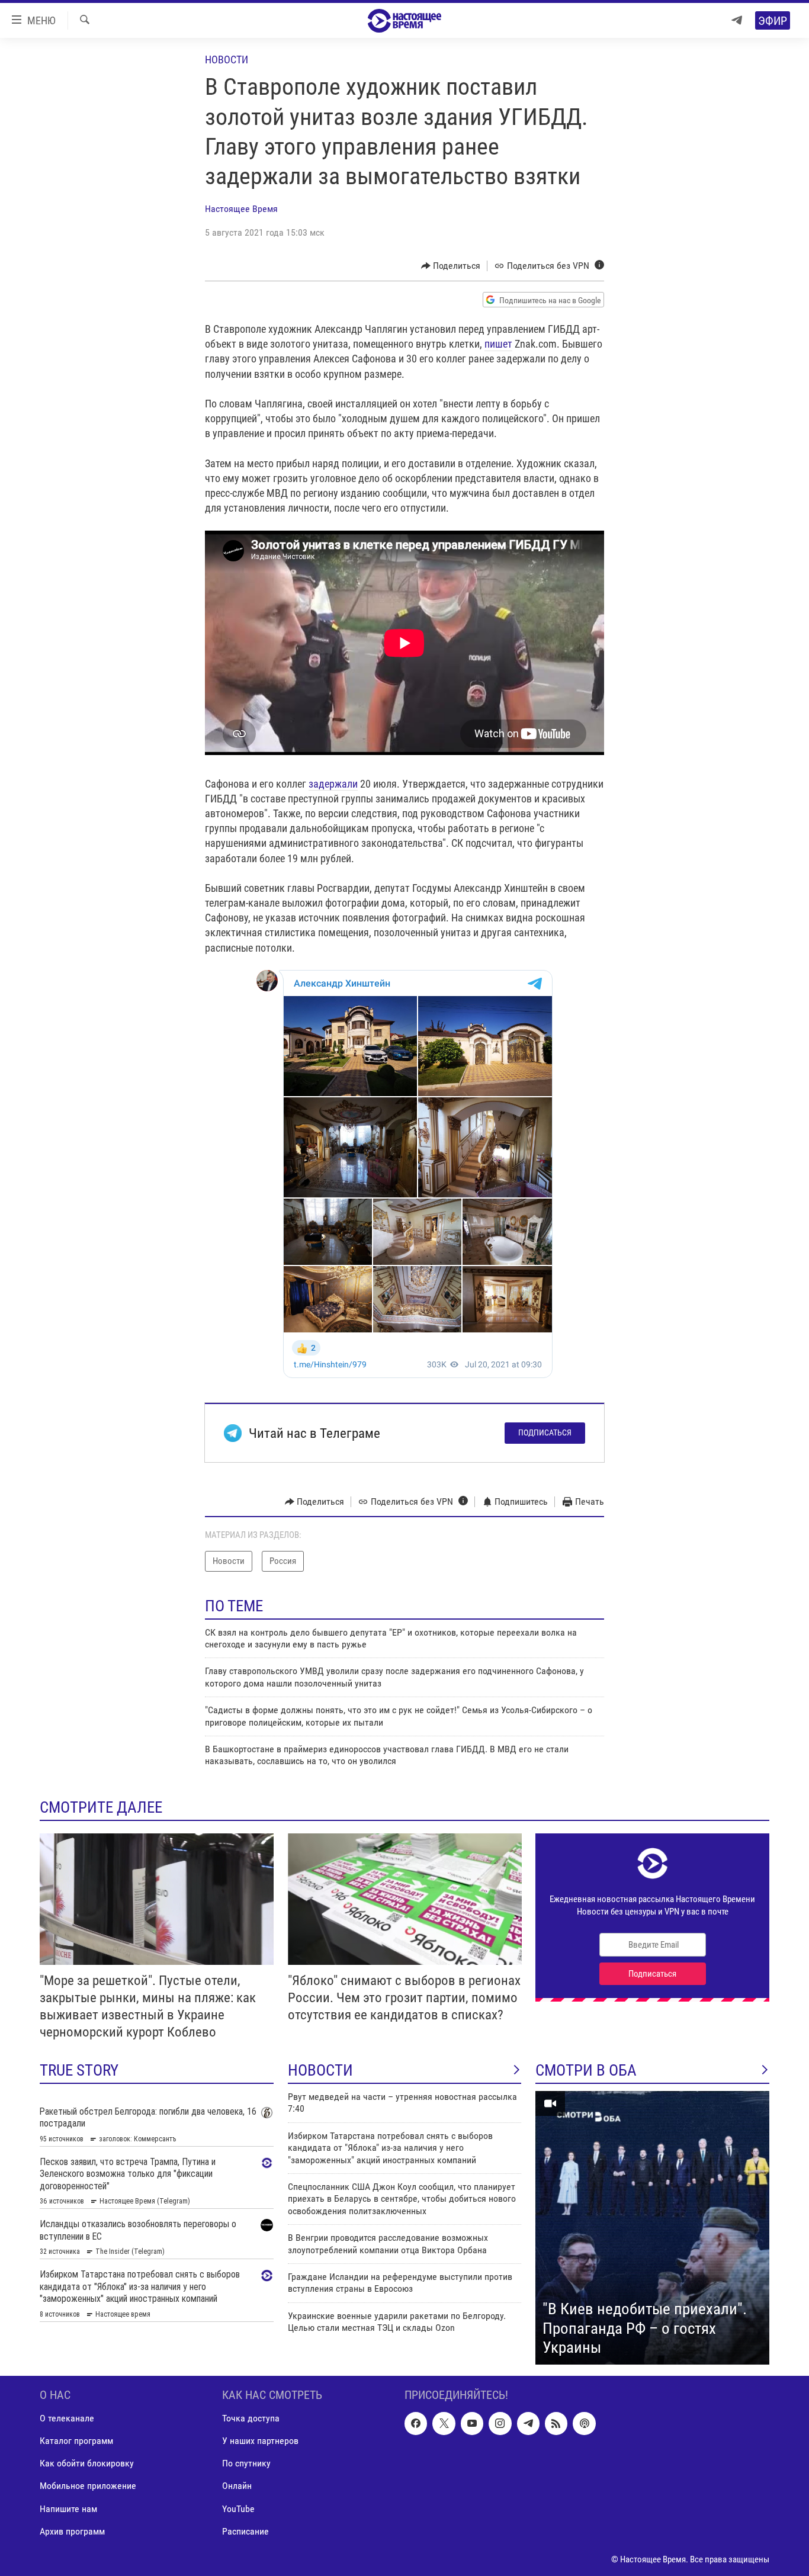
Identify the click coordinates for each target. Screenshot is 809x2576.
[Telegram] (737, 20)
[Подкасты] (584, 2423)
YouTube (238, 2508)
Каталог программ (76, 2441)
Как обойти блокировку (87, 2463)
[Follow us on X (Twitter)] (444, 2423)
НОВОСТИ (320, 2070)
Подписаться (545, 1432)
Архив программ (72, 2531)
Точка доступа (251, 2418)
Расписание (245, 2531)
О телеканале (67, 2418)
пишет (498, 344)
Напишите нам (68, 2508)
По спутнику (246, 2463)
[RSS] (556, 2423)
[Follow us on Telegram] (528, 2423)
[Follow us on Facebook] (416, 2423)
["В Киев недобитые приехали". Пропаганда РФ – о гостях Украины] (652, 2228)
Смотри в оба (586, 2070)
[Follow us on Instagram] (500, 2423)
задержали (333, 784)
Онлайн (237, 2486)
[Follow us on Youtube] (472, 2423)
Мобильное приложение (88, 2486)
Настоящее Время (241, 209)
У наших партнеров (260, 2441)
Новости (227, 60)
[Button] (451, 266)
